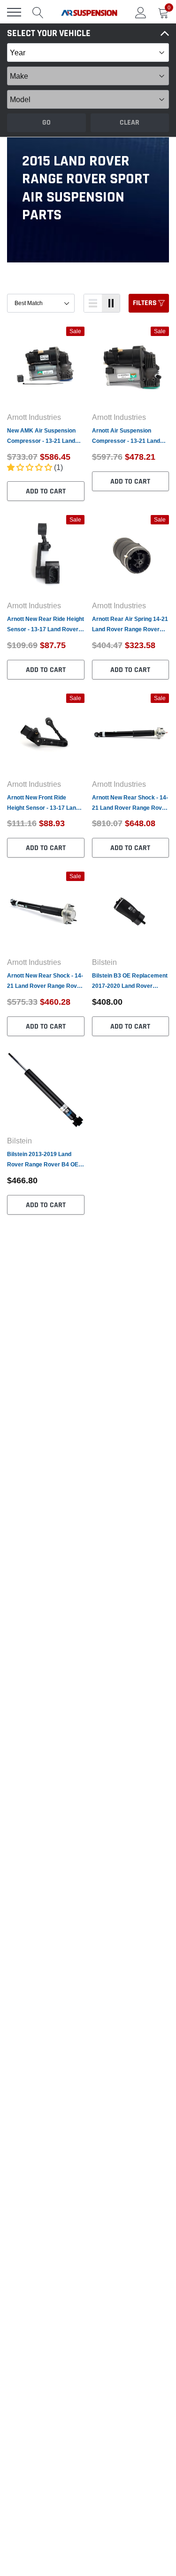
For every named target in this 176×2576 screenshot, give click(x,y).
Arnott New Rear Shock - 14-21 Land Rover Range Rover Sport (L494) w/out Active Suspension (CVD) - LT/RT (45, 982)
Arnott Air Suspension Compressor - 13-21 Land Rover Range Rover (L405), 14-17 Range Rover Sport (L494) (128, 437)
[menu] (14, 12)
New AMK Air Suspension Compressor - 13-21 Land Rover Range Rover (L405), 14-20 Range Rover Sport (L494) (43, 437)
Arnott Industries (34, 417)
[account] (141, 12)
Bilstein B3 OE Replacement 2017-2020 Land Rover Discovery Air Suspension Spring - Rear (130, 982)
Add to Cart (46, 491)
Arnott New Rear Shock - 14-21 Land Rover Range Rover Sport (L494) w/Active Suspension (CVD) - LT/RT (130, 803)
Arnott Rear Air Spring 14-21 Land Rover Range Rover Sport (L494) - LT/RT (130, 625)
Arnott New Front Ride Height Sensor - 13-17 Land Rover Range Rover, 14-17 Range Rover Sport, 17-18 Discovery (43, 803)
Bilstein (104, 962)
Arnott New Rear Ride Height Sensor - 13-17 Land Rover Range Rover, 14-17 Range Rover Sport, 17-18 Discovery (46, 625)
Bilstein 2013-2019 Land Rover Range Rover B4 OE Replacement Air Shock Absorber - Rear (43, 1160)
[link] (46, 366)
